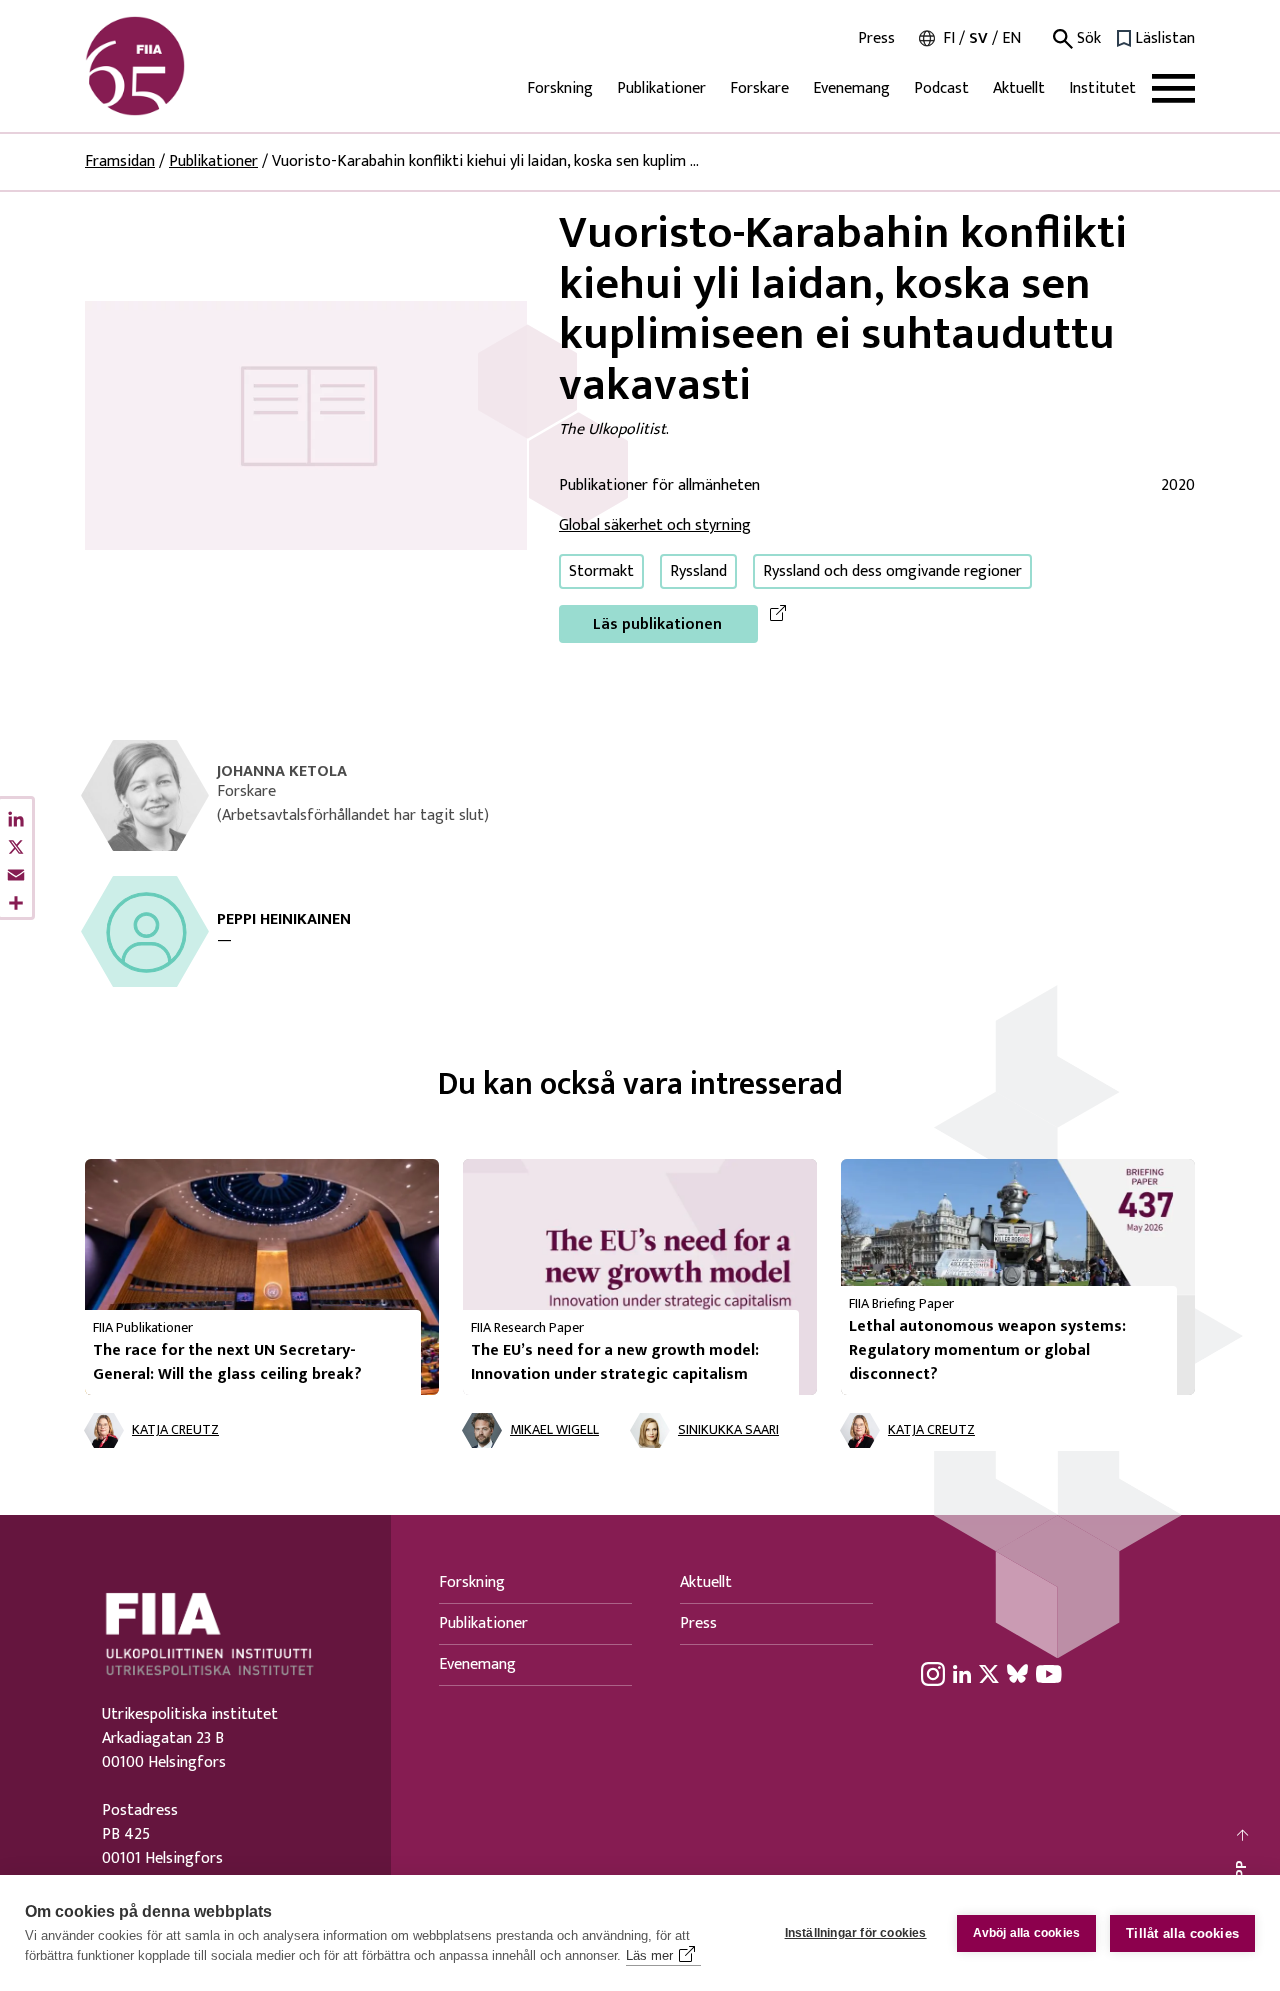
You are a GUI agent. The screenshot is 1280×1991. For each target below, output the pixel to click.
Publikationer (661, 88)
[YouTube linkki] (1049, 1673)
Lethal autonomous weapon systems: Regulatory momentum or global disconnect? (987, 1350)
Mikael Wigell (554, 1430)
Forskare (759, 88)
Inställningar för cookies (856, 1933)
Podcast (941, 88)
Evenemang (851, 88)
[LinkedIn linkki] (962, 1673)
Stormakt (601, 571)
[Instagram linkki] (933, 1673)
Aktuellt (1019, 88)
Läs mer (649, 1955)
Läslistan (1165, 39)
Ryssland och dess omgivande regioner (892, 571)
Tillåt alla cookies (1182, 1933)
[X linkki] (989, 1673)
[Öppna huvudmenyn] (1173, 88)
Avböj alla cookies (1027, 1933)
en (1011, 38)
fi (949, 38)
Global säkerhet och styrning (655, 525)
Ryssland (698, 571)
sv (978, 38)
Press (876, 39)
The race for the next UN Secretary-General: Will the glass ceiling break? (227, 1362)
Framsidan (120, 161)
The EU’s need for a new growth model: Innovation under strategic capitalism (615, 1362)
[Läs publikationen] (306, 424)
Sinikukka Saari (728, 1430)
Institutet (1102, 88)
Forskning (560, 88)
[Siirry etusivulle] (181, 66)
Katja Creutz (175, 1430)
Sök (1087, 39)
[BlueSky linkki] (1017, 1673)
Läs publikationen (657, 624)
